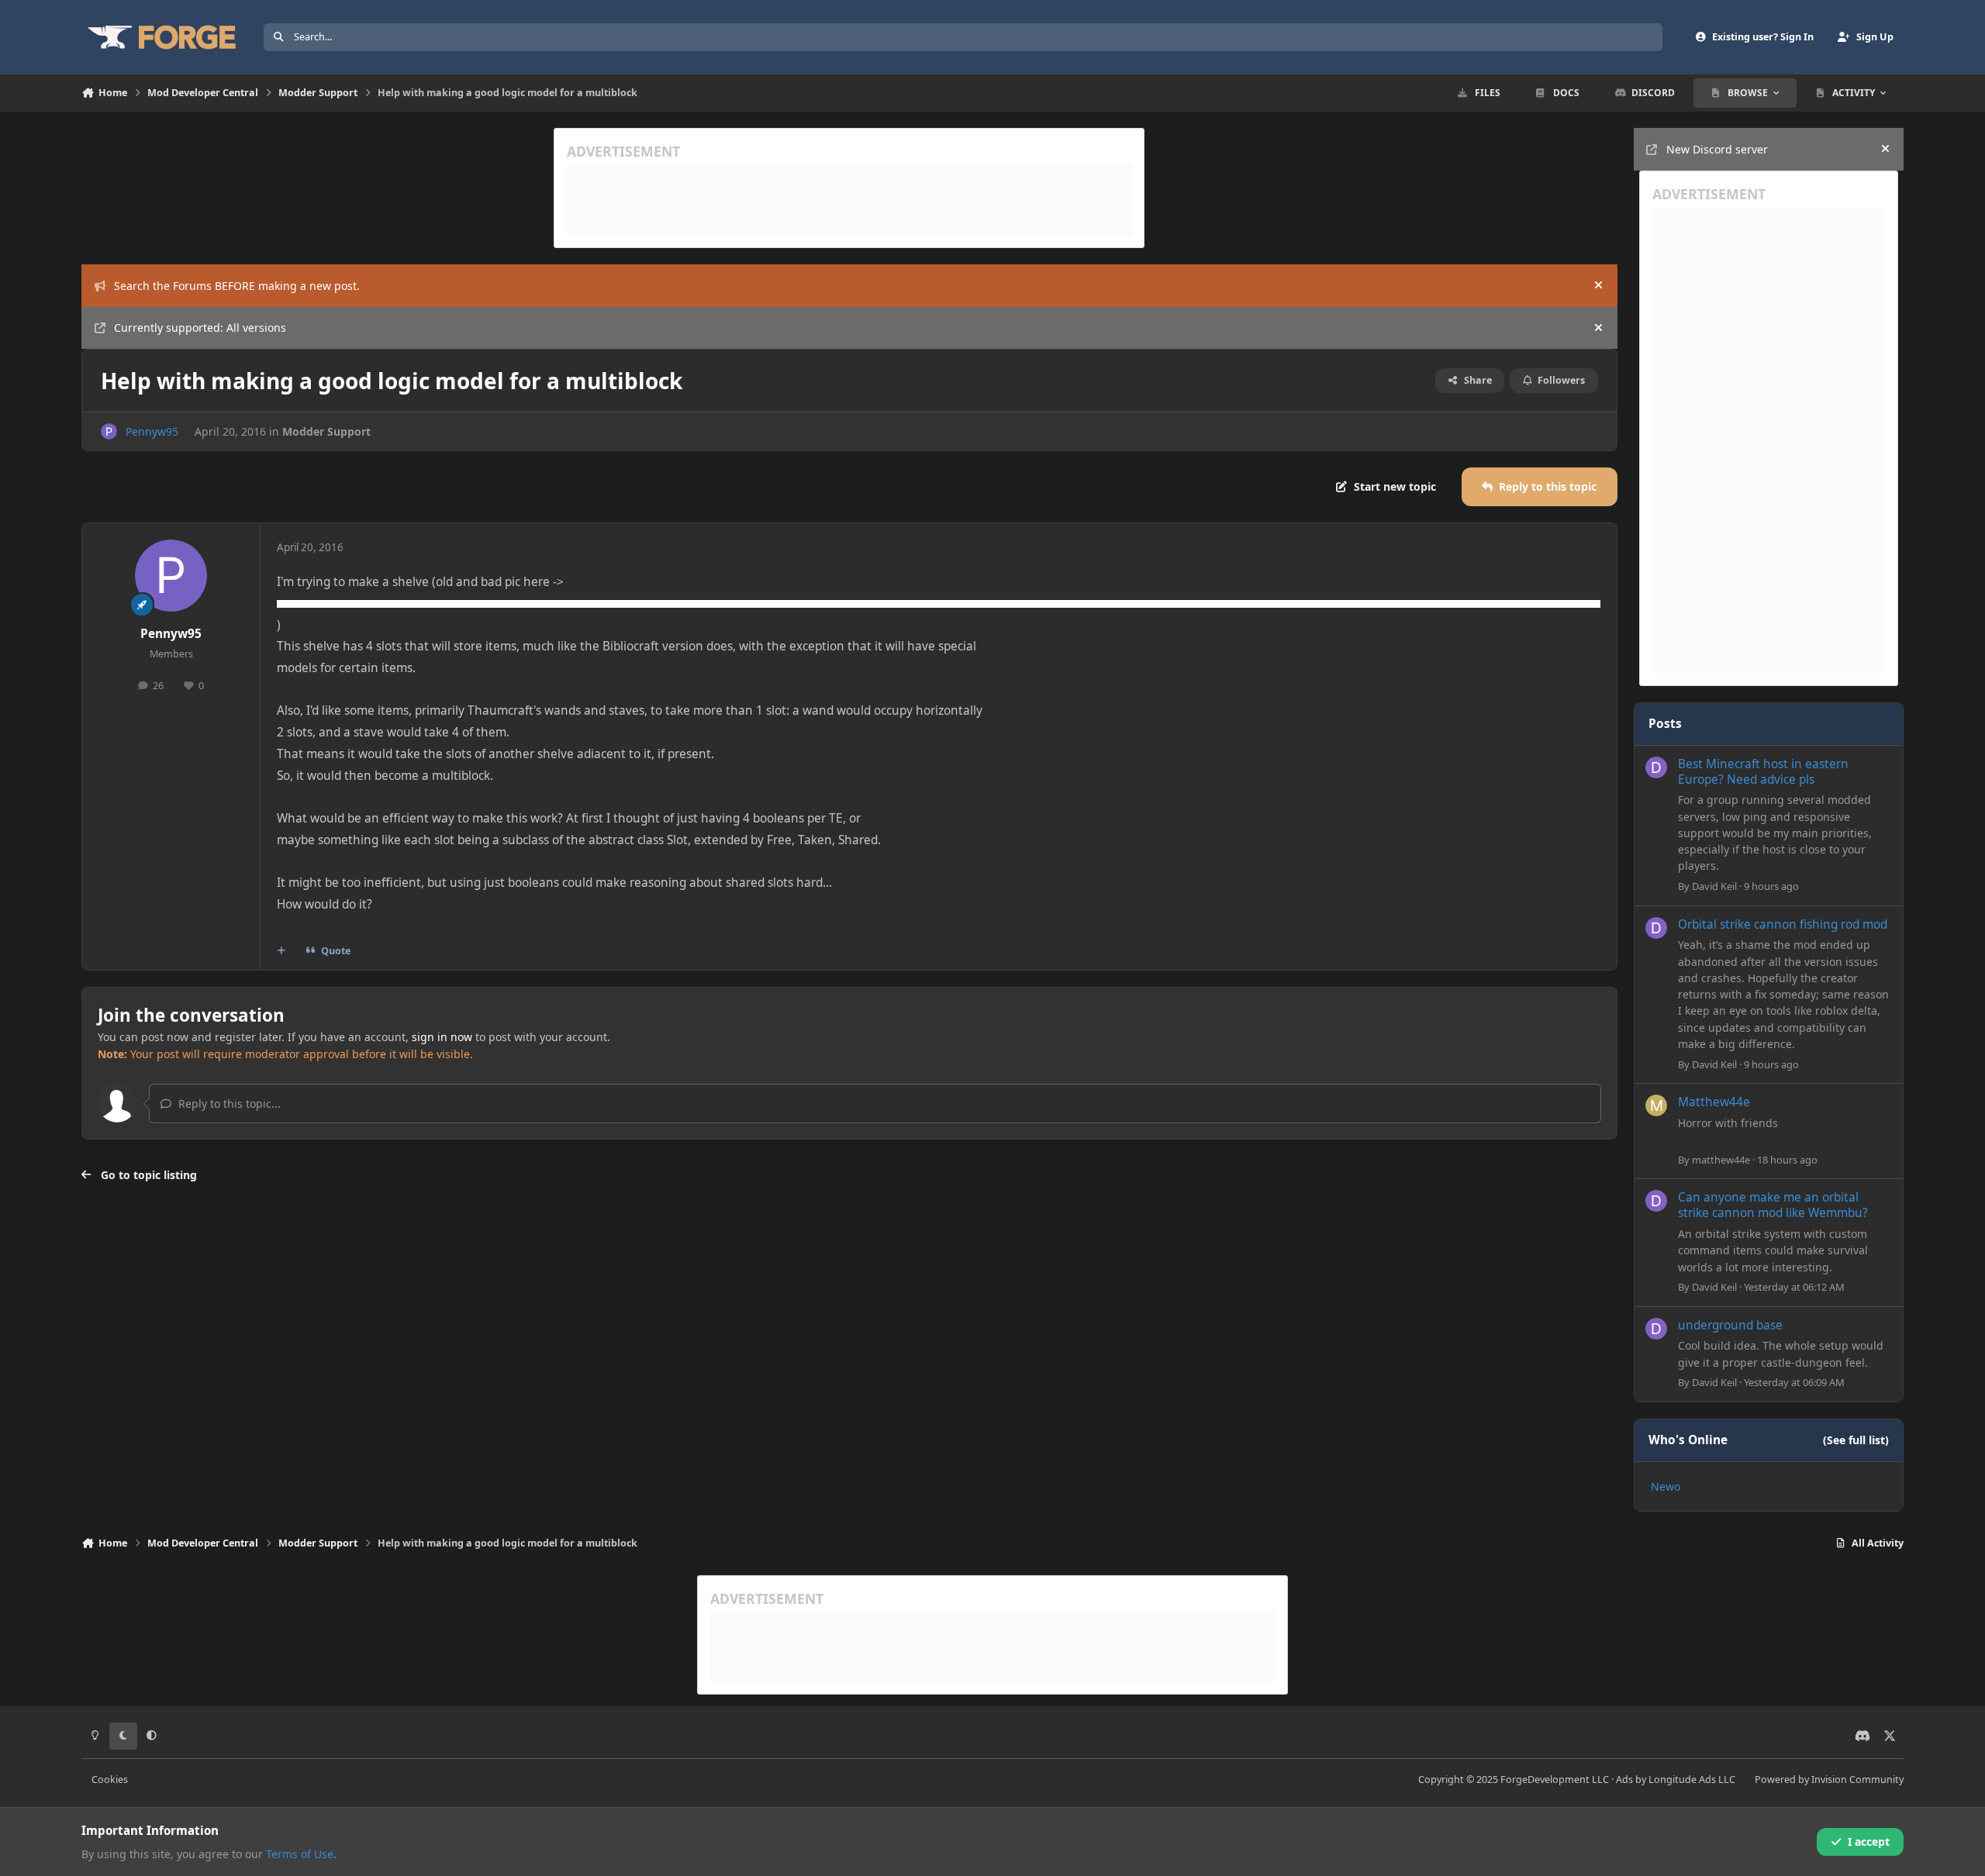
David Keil (1714, 886)
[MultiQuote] (281, 950)
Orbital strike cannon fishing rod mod (1783, 924)
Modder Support (326, 431)
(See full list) (1856, 1440)
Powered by (1829, 1779)
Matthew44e (1714, 1102)
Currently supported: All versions (200, 328)
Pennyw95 (152, 431)
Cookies (110, 1779)
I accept (1869, 1842)
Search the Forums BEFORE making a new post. (237, 286)
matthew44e (1721, 1160)
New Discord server (1717, 149)
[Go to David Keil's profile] (1656, 767)
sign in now (442, 1037)
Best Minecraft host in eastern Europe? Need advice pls (1763, 772)
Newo (1666, 1486)
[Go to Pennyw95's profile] (109, 431)
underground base (1730, 1325)
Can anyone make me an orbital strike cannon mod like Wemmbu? (1773, 1205)
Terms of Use (300, 1854)
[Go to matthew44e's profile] (1656, 1105)
